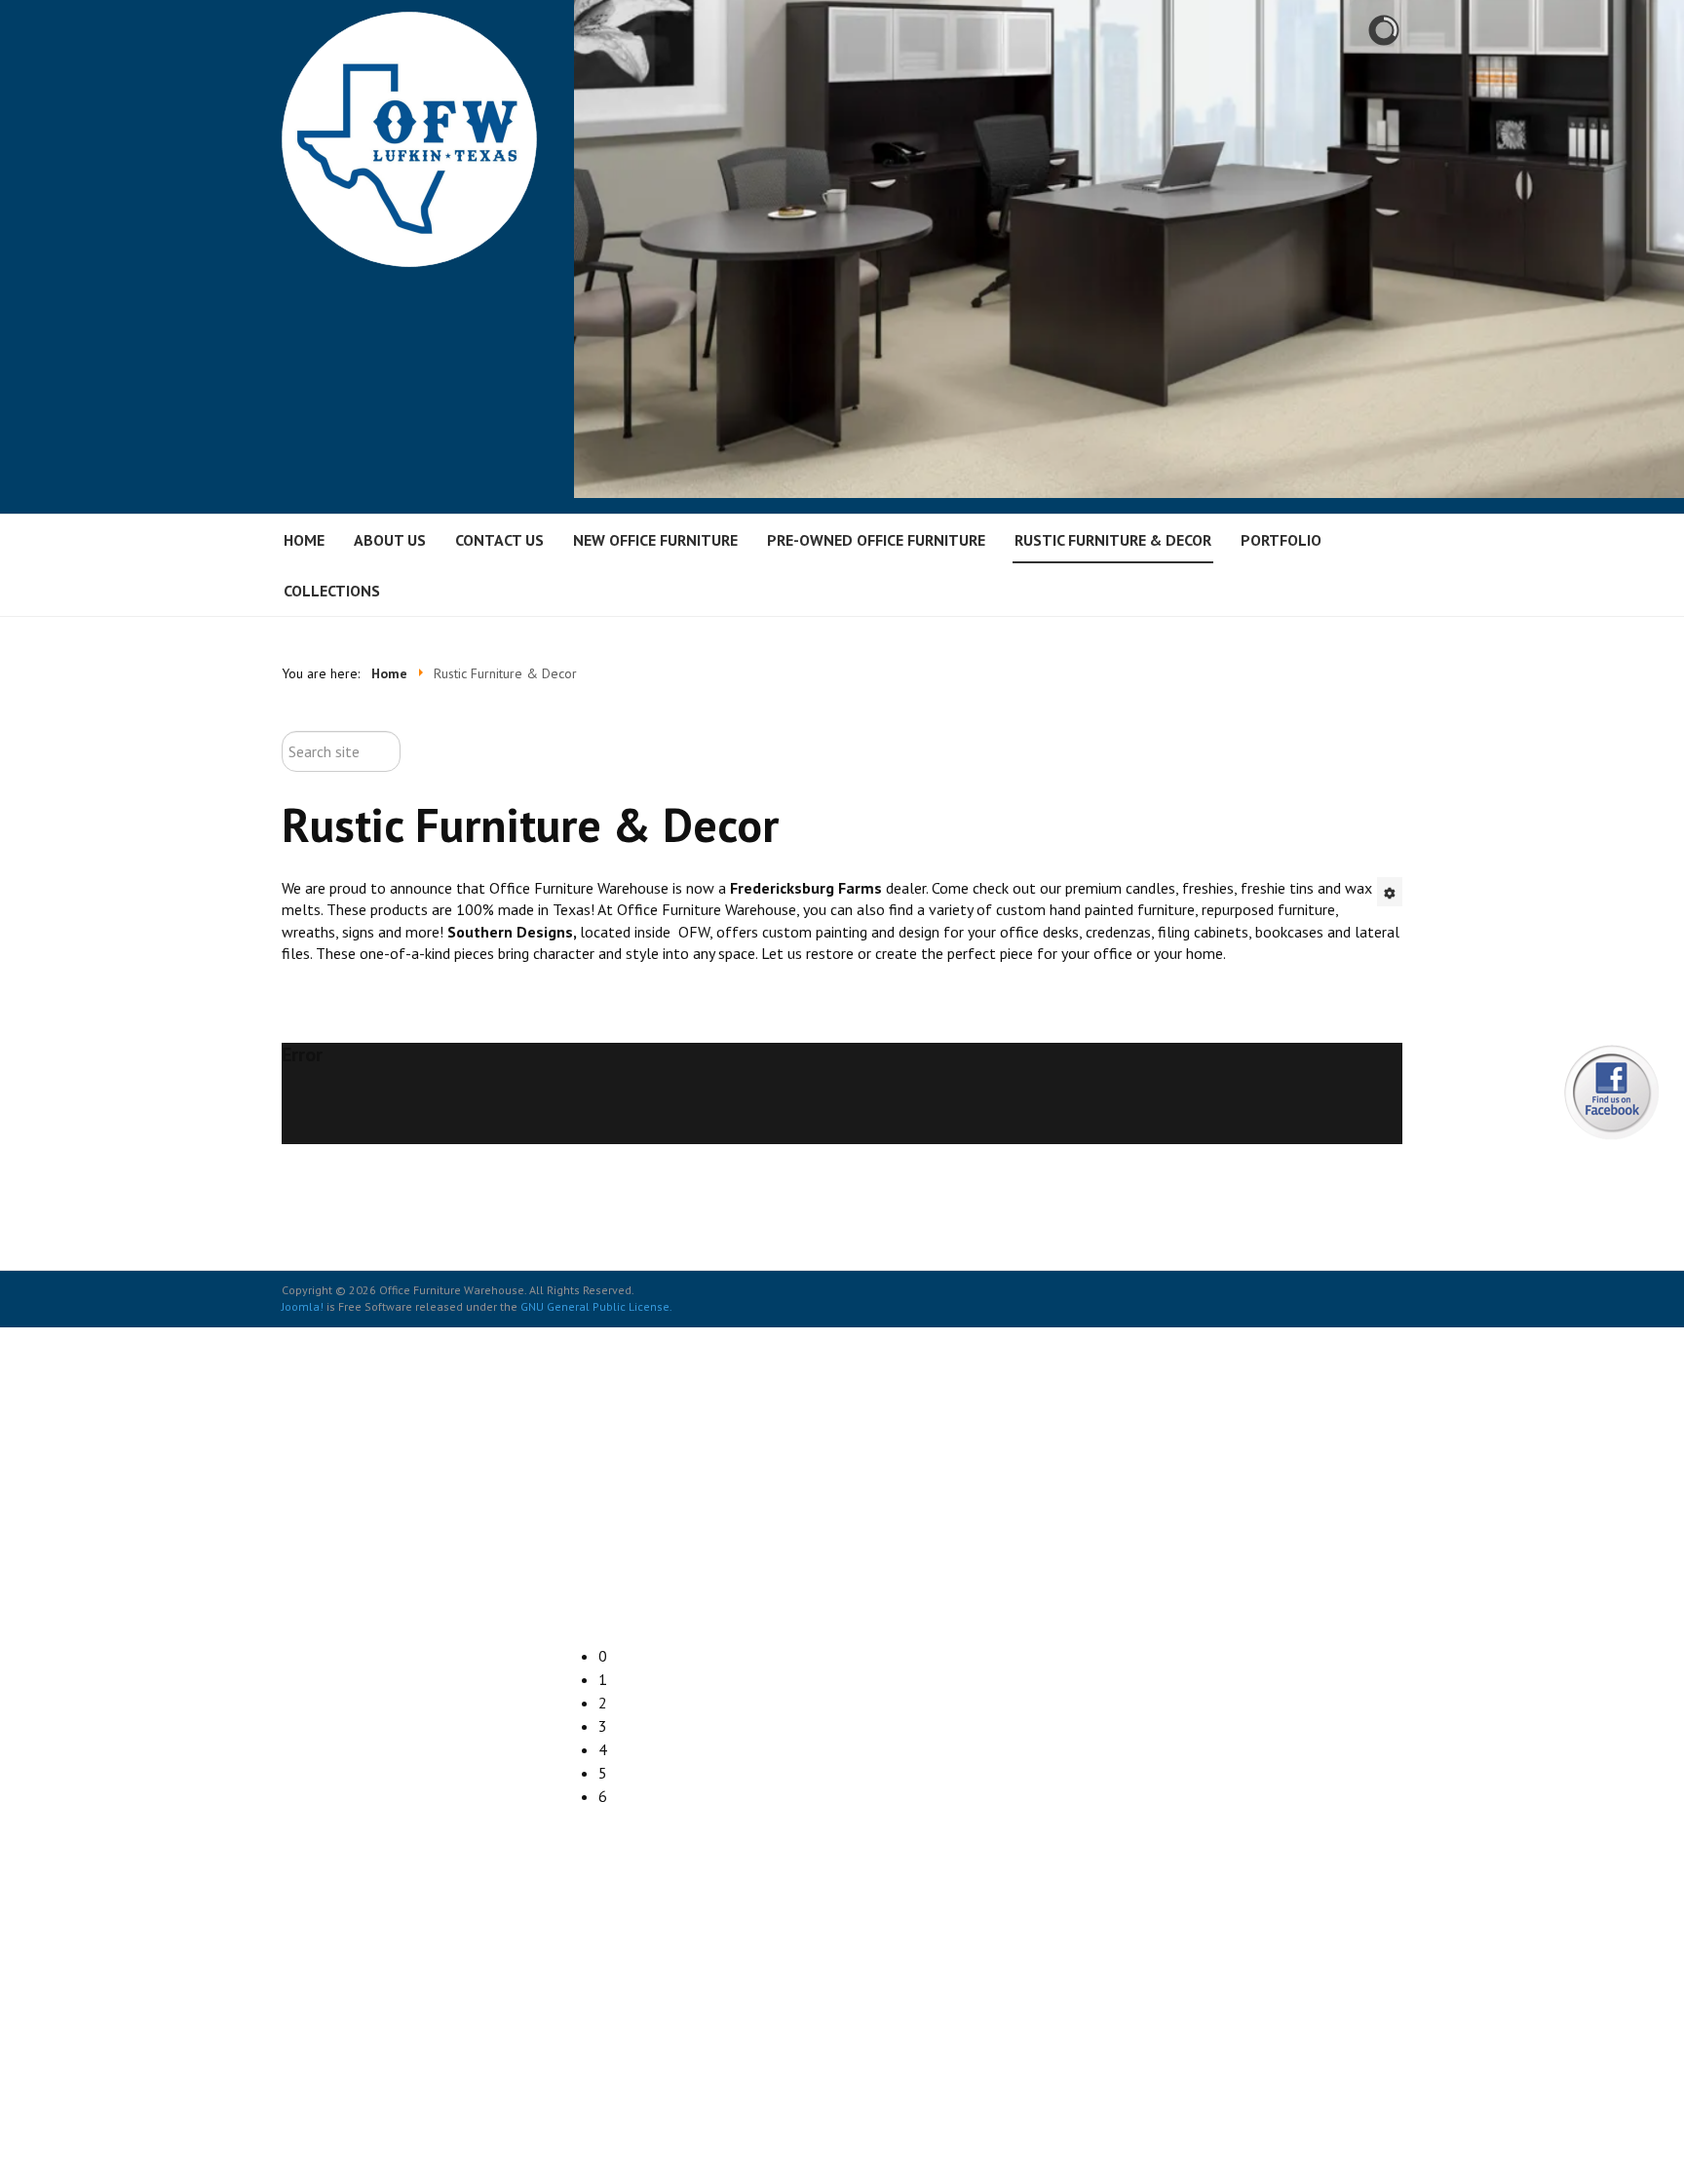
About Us (390, 540)
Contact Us (499, 540)
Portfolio (1281, 540)
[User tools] (1390, 892)
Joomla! (303, 1306)
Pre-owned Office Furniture (876, 540)
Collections (332, 591)
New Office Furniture (655, 540)
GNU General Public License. (596, 1306)
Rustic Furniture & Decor (1113, 540)
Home (304, 540)
